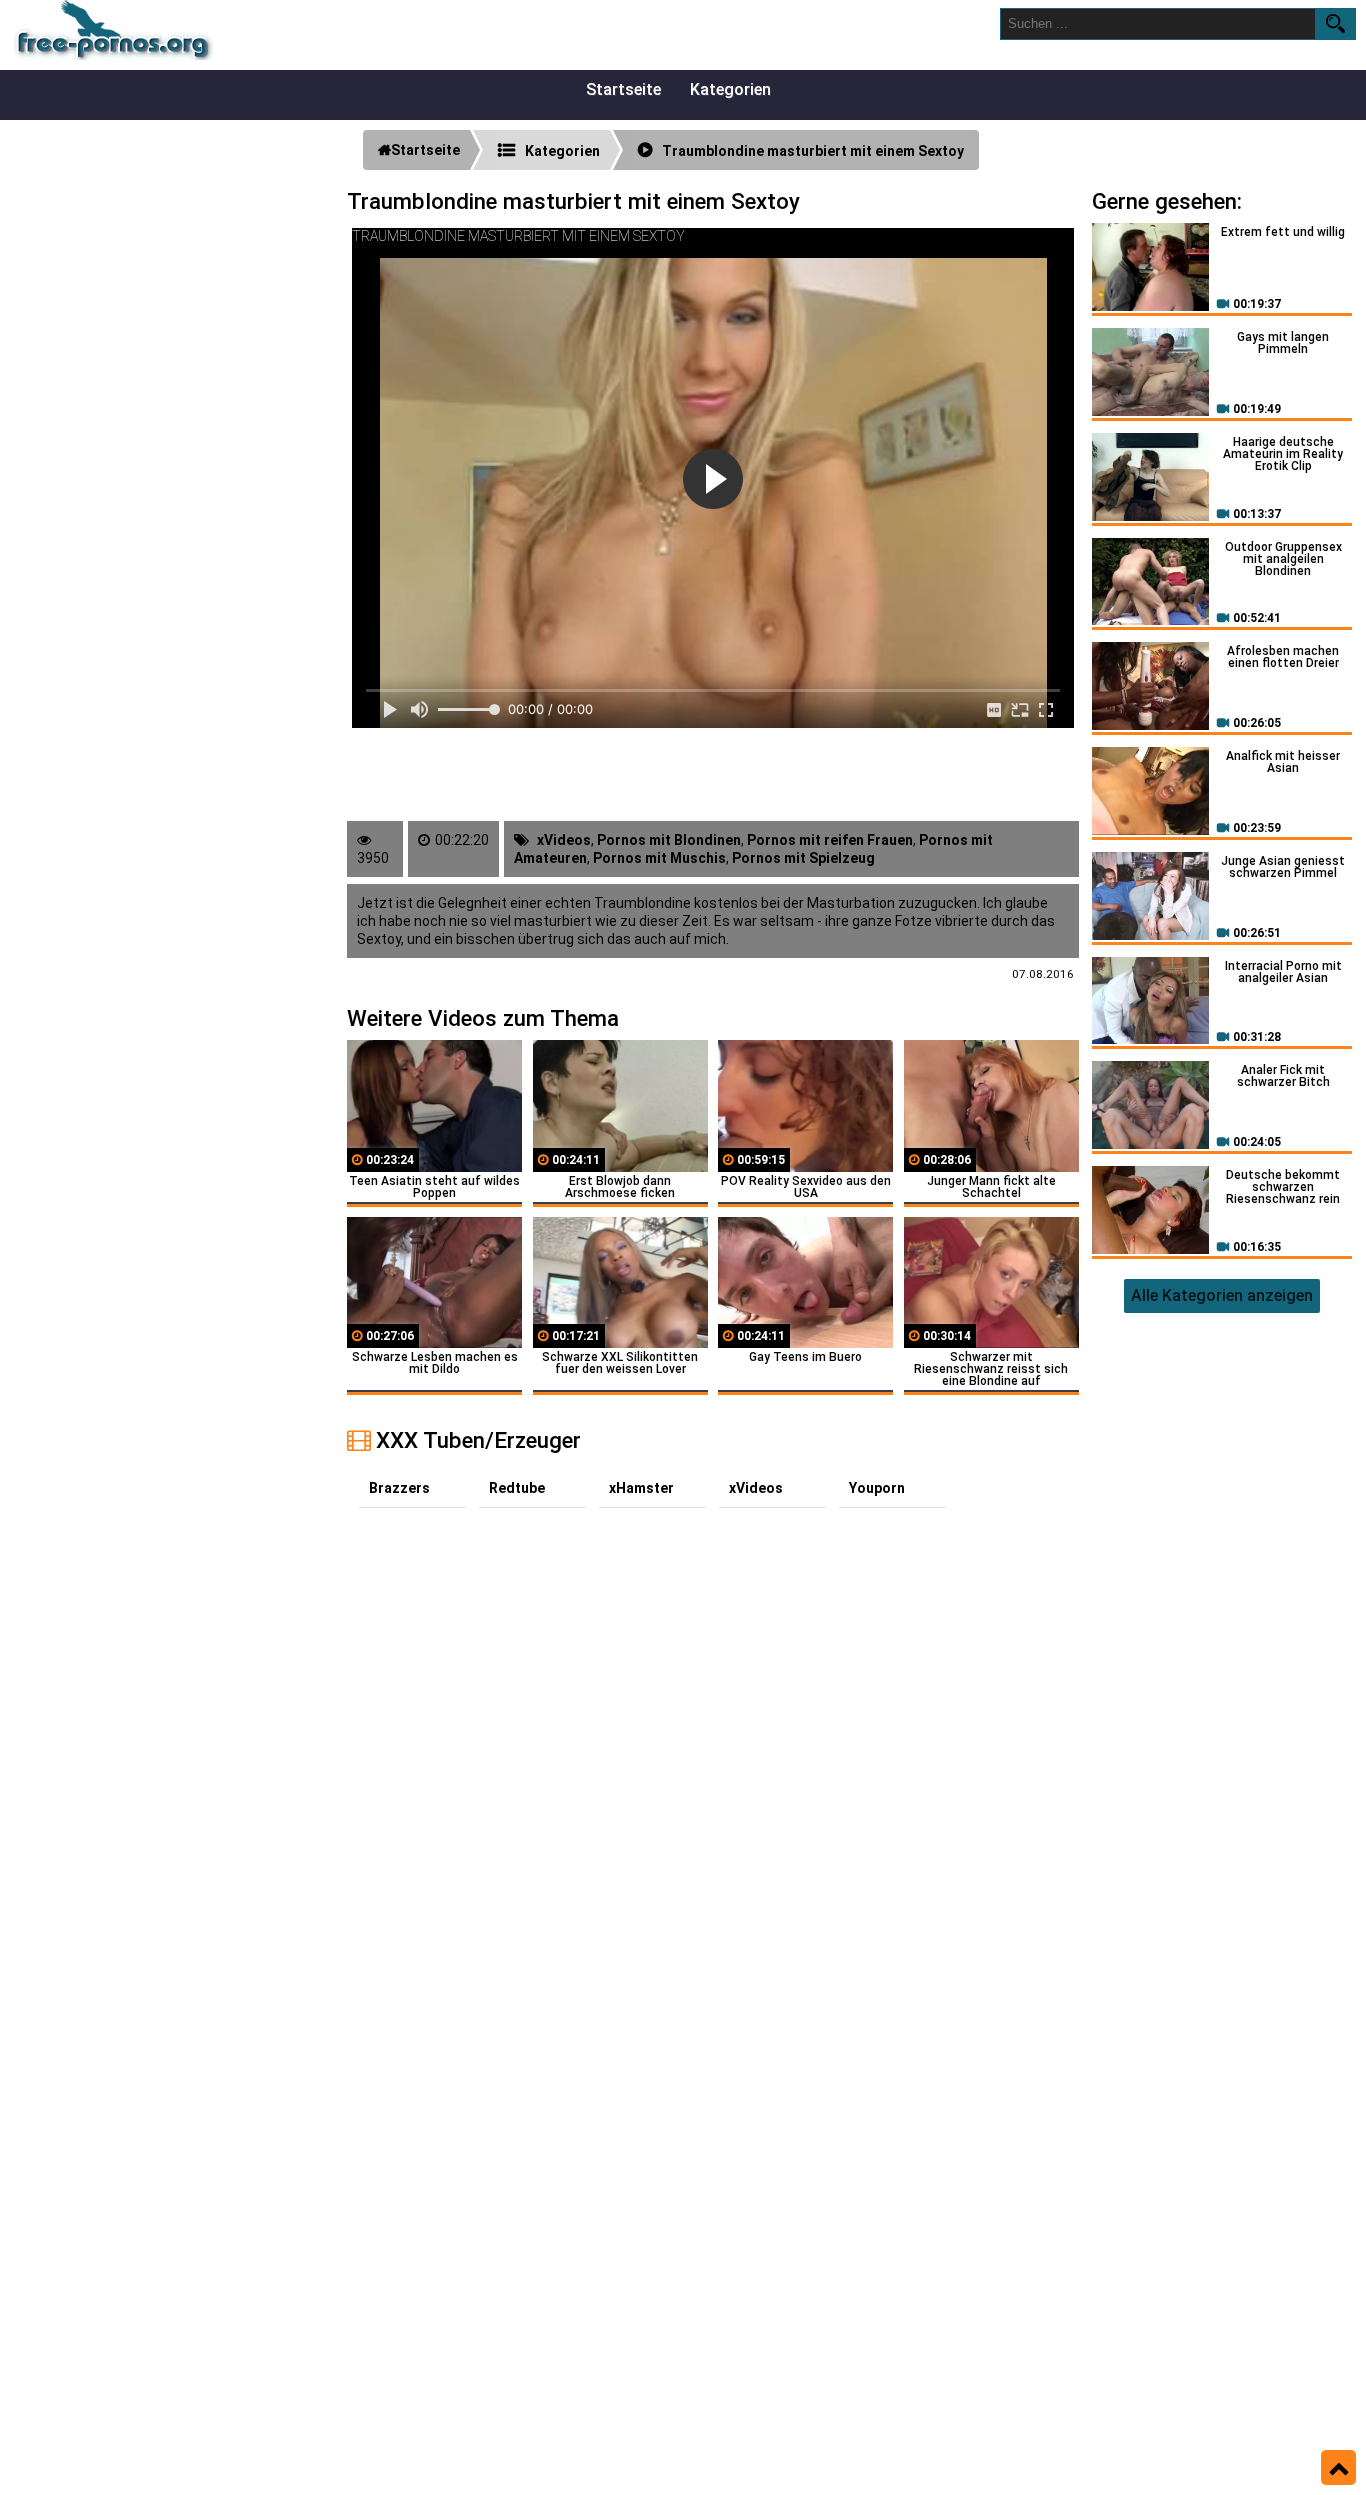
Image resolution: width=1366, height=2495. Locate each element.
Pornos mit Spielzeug (803, 858)
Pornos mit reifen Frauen (830, 840)
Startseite (623, 89)
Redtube (517, 1488)
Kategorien (730, 89)
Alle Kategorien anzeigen (1222, 1295)
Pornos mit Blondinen (669, 840)
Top (1338, 2468)
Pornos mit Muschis (659, 858)
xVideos (564, 840)
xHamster (641, 1488)
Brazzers (399, 1488)
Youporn (877, 1488)
